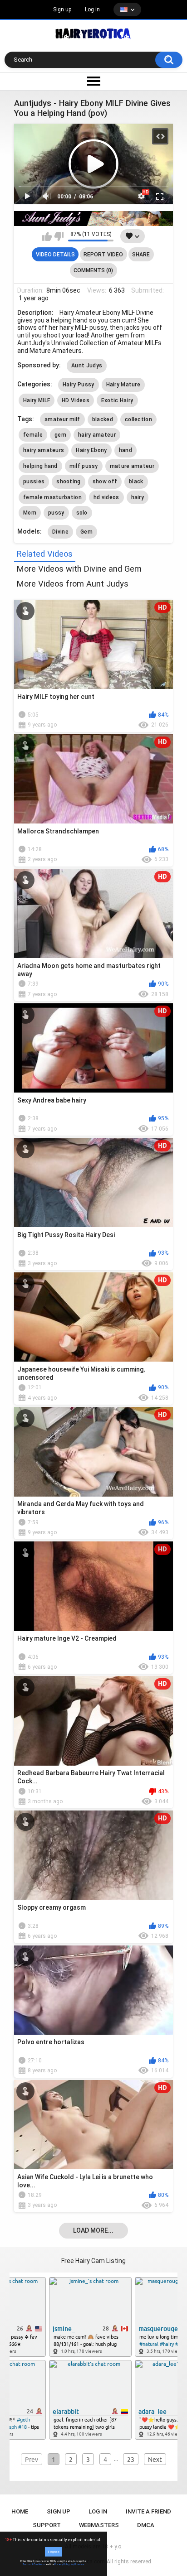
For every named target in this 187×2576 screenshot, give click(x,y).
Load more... (93, 2230)
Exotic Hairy (117, 400)
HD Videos (76, 400)
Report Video (103, 255)
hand (125, 450)
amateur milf (62, 419)
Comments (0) (93, 270)
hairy (138, 497)
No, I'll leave (77, 2564)
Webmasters (99, 2525)
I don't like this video (59, 236)
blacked (103, 419)
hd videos (106, 497)
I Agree (54, 2552)
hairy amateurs (44, 450)
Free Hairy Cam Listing (93, 2261)
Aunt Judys (87, 366)
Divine (60, 532)
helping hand (40, 466)
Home (20, 2511)
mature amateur (132, 466)
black (136, 481)
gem (60, 435)
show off (105, 481)
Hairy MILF (37, 400)
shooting (68, 481)
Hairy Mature (123, 385)
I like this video (47, 236)
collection (138, 419)
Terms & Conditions (34, 2564)
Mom (30, 513)
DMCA (146, 2525)
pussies (34, 481)
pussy (56, 513)
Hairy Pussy (78, 385)
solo (82, 513)
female (33, 435)
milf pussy (84, 466)
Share (141, 255)
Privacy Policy (62, 2564)
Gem (86, 532)
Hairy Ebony (91, 450)
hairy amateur (97, 435)
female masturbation (52, 497)
